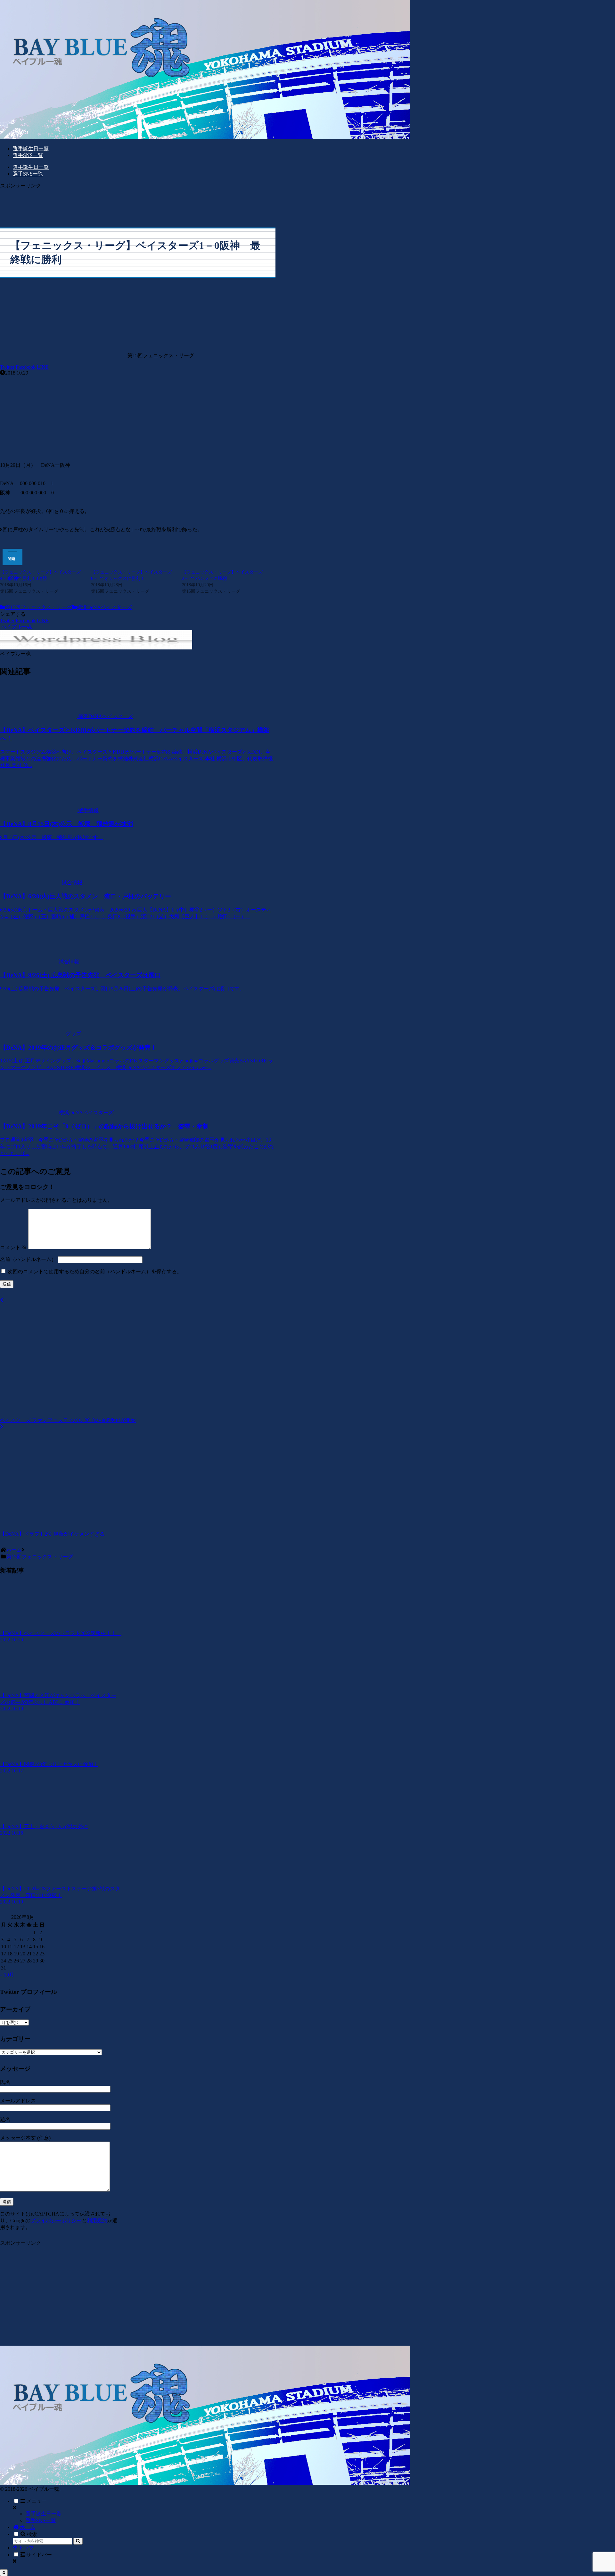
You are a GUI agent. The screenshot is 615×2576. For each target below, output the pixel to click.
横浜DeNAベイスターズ (104, 607)
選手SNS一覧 (41, 2520)
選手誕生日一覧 (44, 2514)
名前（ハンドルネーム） (28, 1259)
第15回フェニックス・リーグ (38, 607)
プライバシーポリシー (56, 2221)
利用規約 (97, 2221)
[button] (78, 2541)
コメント (13, 1247)
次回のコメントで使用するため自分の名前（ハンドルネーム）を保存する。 (95, 1271)
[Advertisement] (138, 204)
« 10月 (7, 1975)
